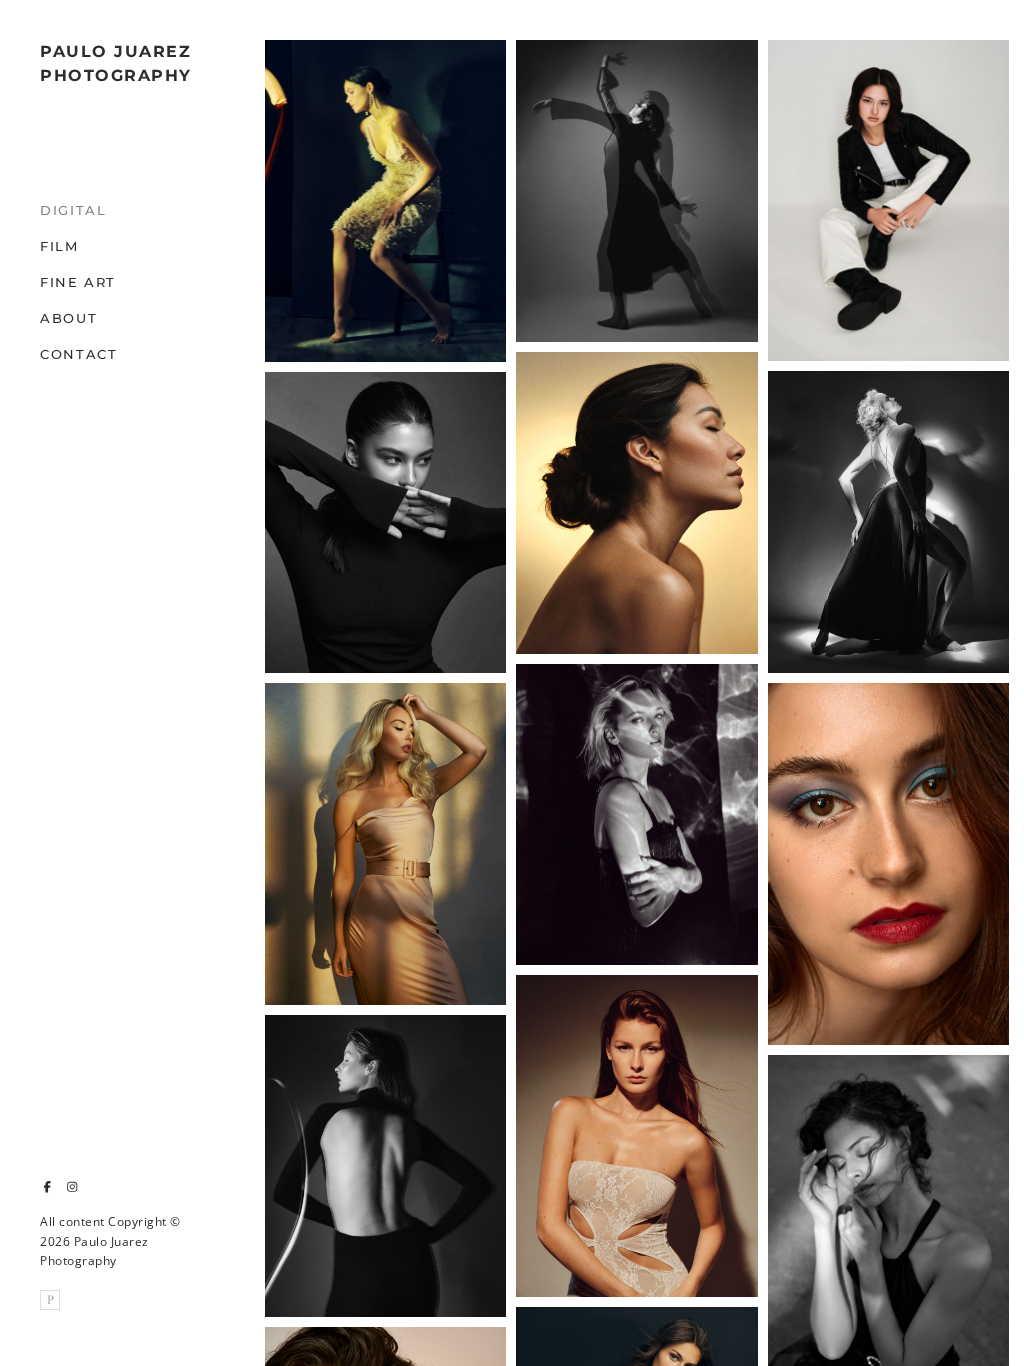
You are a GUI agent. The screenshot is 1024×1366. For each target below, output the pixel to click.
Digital (73, 210)
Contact (78, 354)
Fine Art (78, 282)
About (68, 318)
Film (59, 246)
